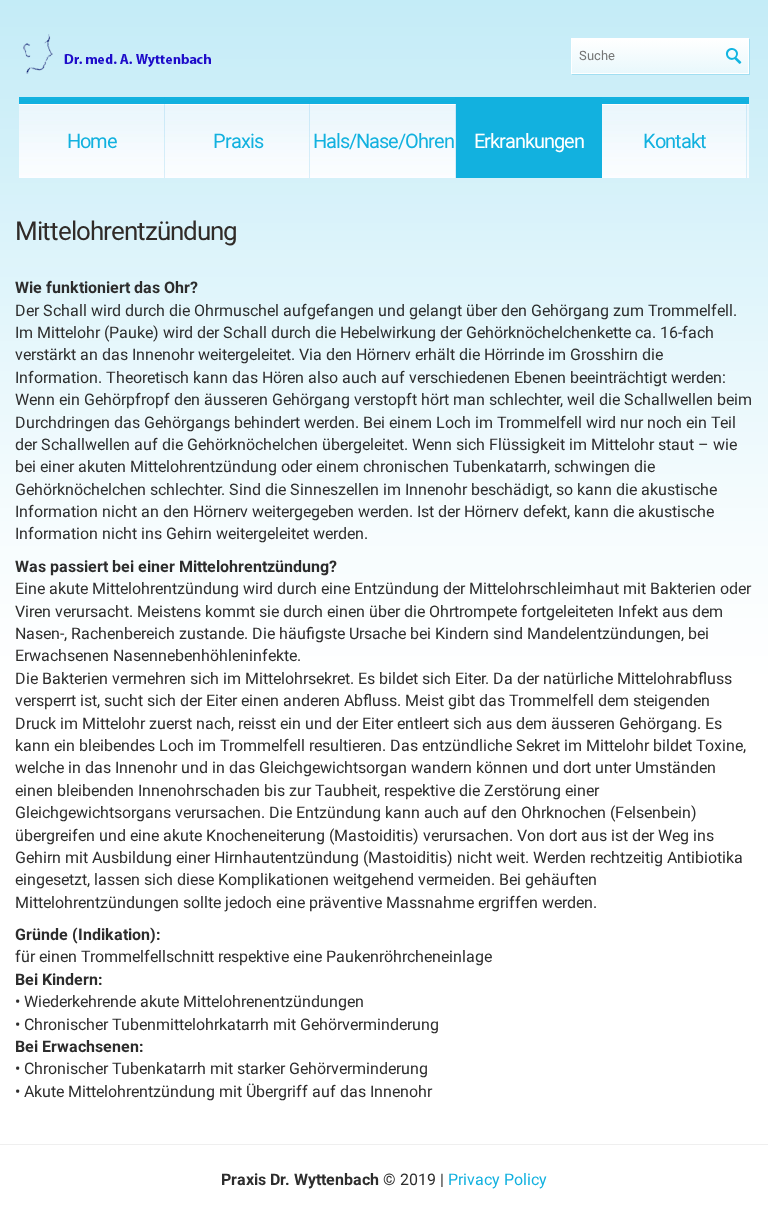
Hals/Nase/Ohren (383, 141)
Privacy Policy (497, 1179)
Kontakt (674, 141)
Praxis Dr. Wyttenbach (119, 55)
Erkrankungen (529, 141)
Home (92, 141)
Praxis (238, 141)
